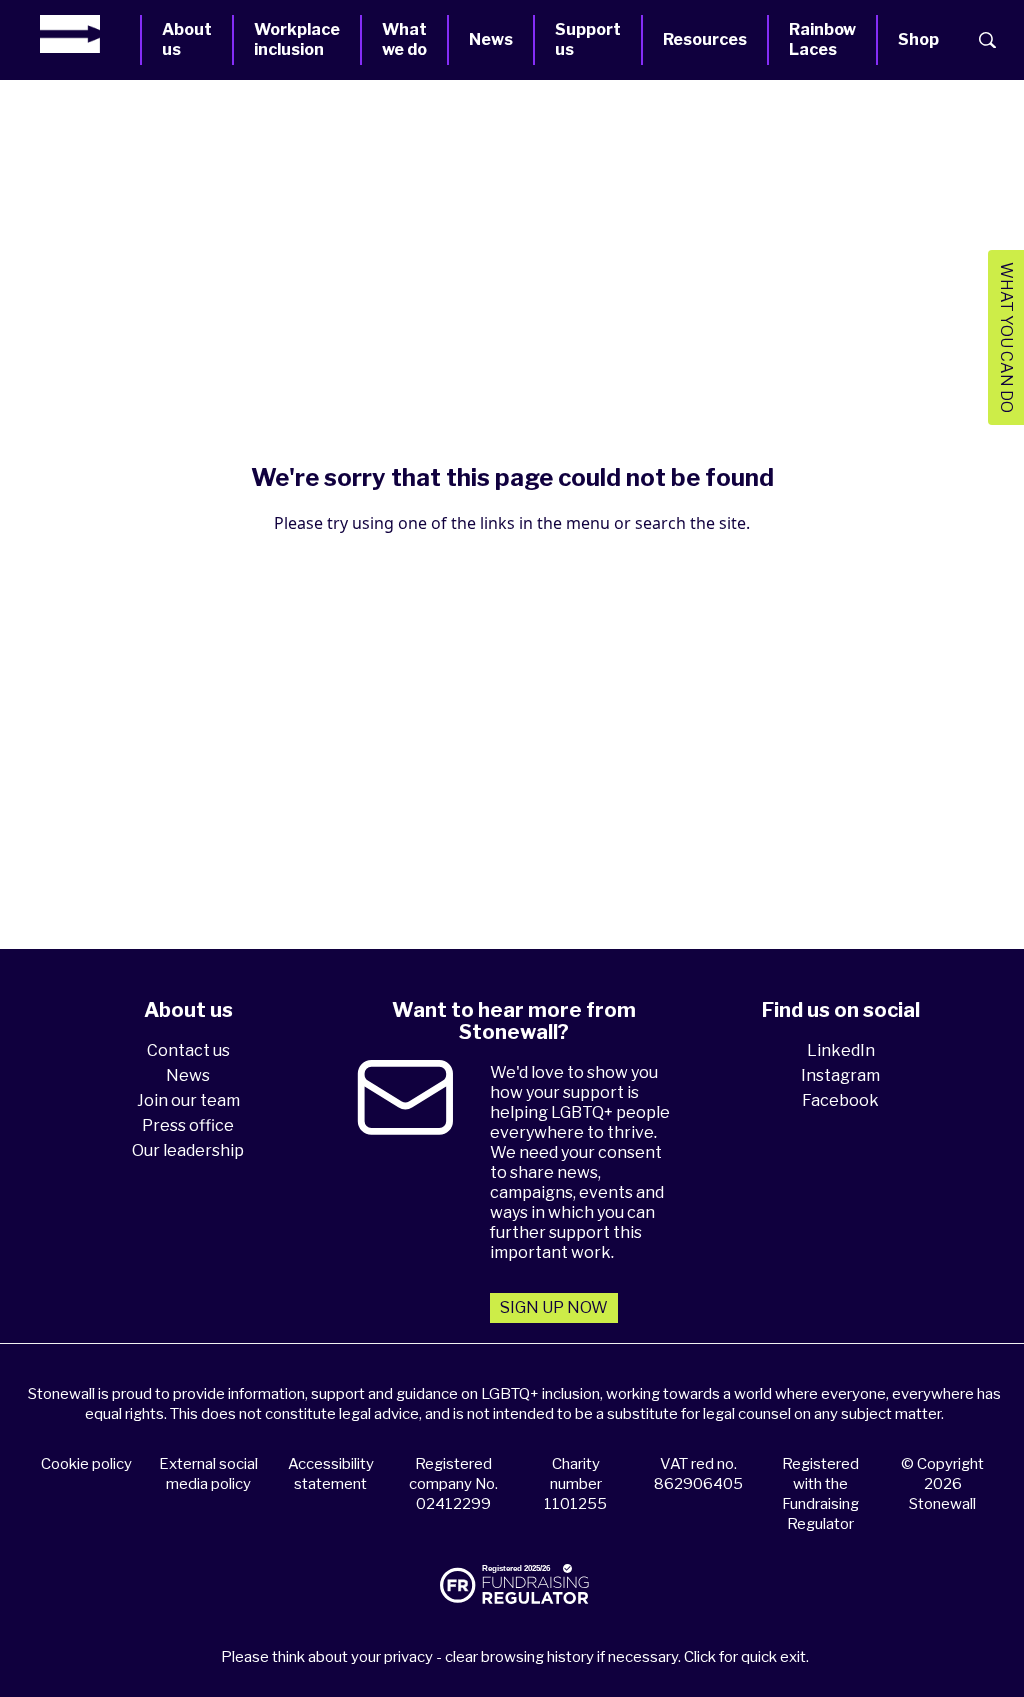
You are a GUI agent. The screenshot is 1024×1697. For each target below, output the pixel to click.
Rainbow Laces (822, 39)
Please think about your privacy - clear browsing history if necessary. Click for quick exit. (515, 1657)
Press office (188, 1125)
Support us (588, 39)
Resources (705, 39)
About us (187, 39)
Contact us (188, 1050)
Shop (918, 39)
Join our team (188, 1100)
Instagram (840, 1075)
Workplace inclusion (297, 39)
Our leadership (188, 1150)
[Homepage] (90, 34)
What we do (404, 39)
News (491, 39)
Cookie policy (86, 1464)
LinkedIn (841, 1050)
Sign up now (554, 1307)
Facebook (840, 1100)
